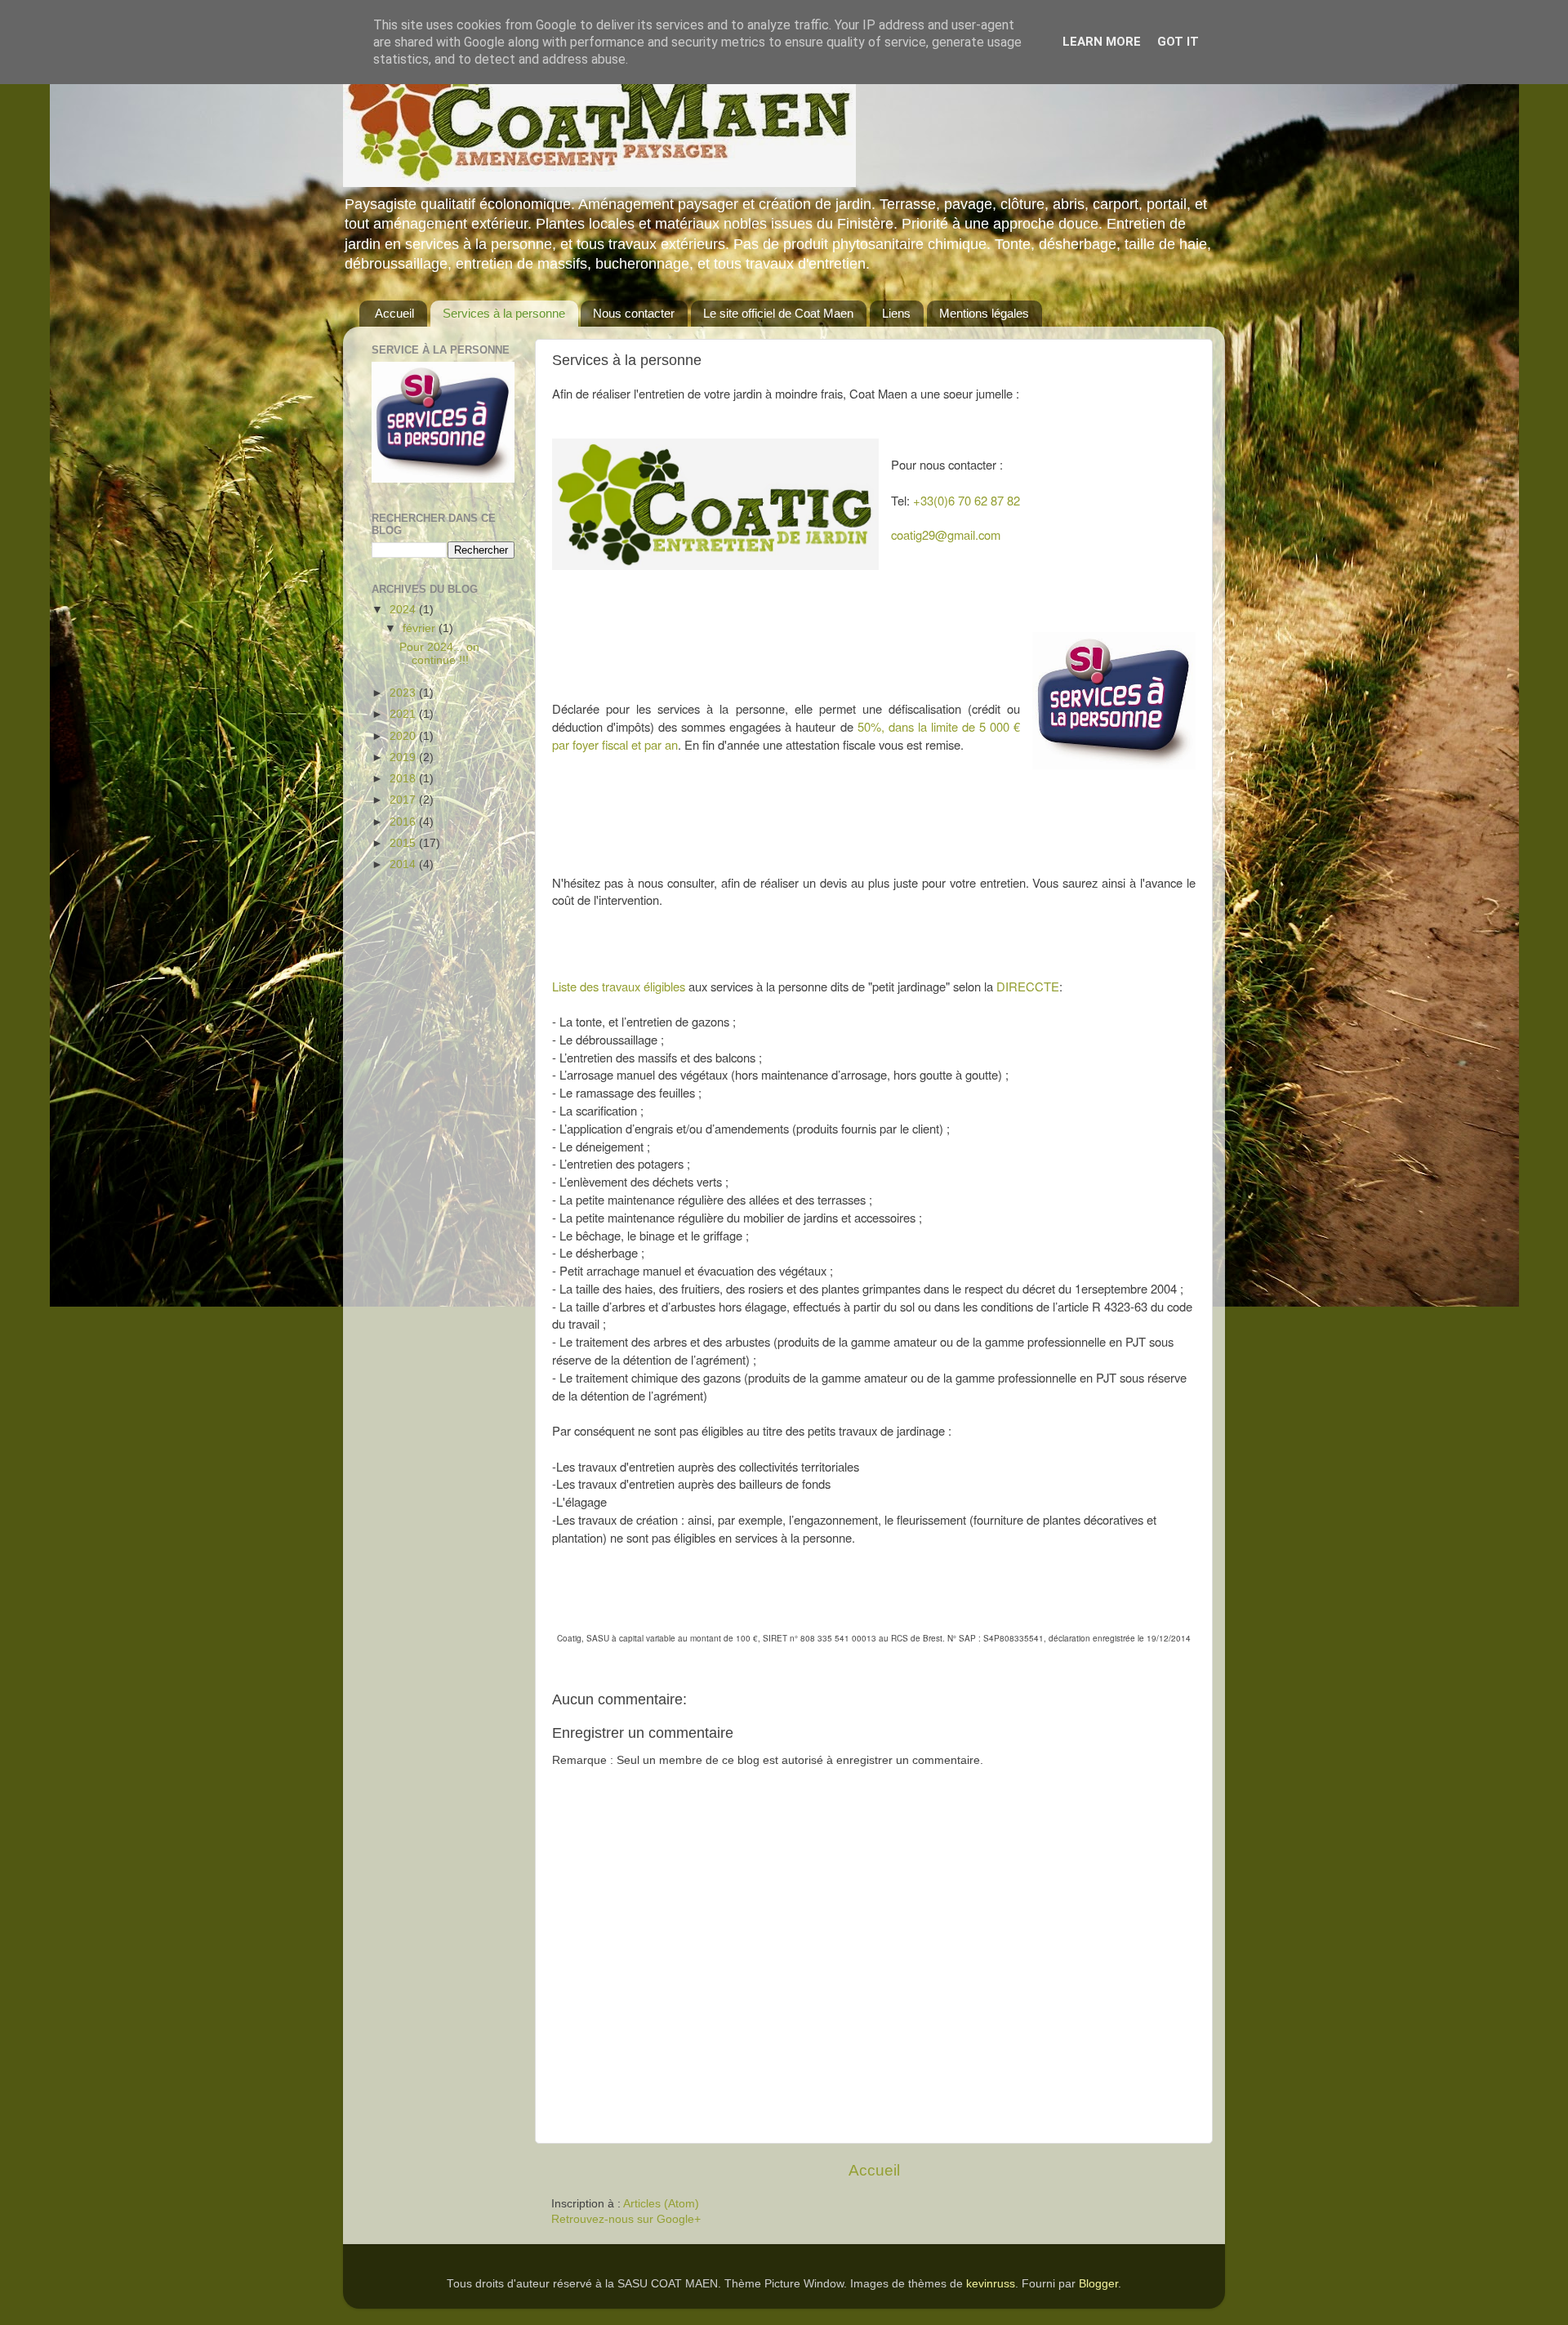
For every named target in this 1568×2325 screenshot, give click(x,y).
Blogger (1098, 2284)
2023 (404, 693)
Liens (896, 313)
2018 (404, 779)
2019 (404, 757)
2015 (404, 843)
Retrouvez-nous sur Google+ (626, 2219)
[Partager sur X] (624, 1663)
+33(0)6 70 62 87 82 (967, 500)
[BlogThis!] (608, 1663)
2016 (404, 822)
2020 (404, 736)
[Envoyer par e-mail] (593, 1663)
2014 (404, 864)
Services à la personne (504, 313)
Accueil (394, 313)
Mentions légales (984, 313)
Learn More (1102, 42)
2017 (404, 800)
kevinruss (991, 2284)
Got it (1178, 42)
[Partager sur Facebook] (639, 1663)
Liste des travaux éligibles (619, 986)
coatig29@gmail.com (946, 534)
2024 (404, 610)
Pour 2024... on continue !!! (439, 654)
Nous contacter (634, 313)
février (421, 628)
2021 (404, 714)
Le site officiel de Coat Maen (778, 313)
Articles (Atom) (661, 2204)
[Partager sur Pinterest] (655, 1663)
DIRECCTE (1028, 986)
